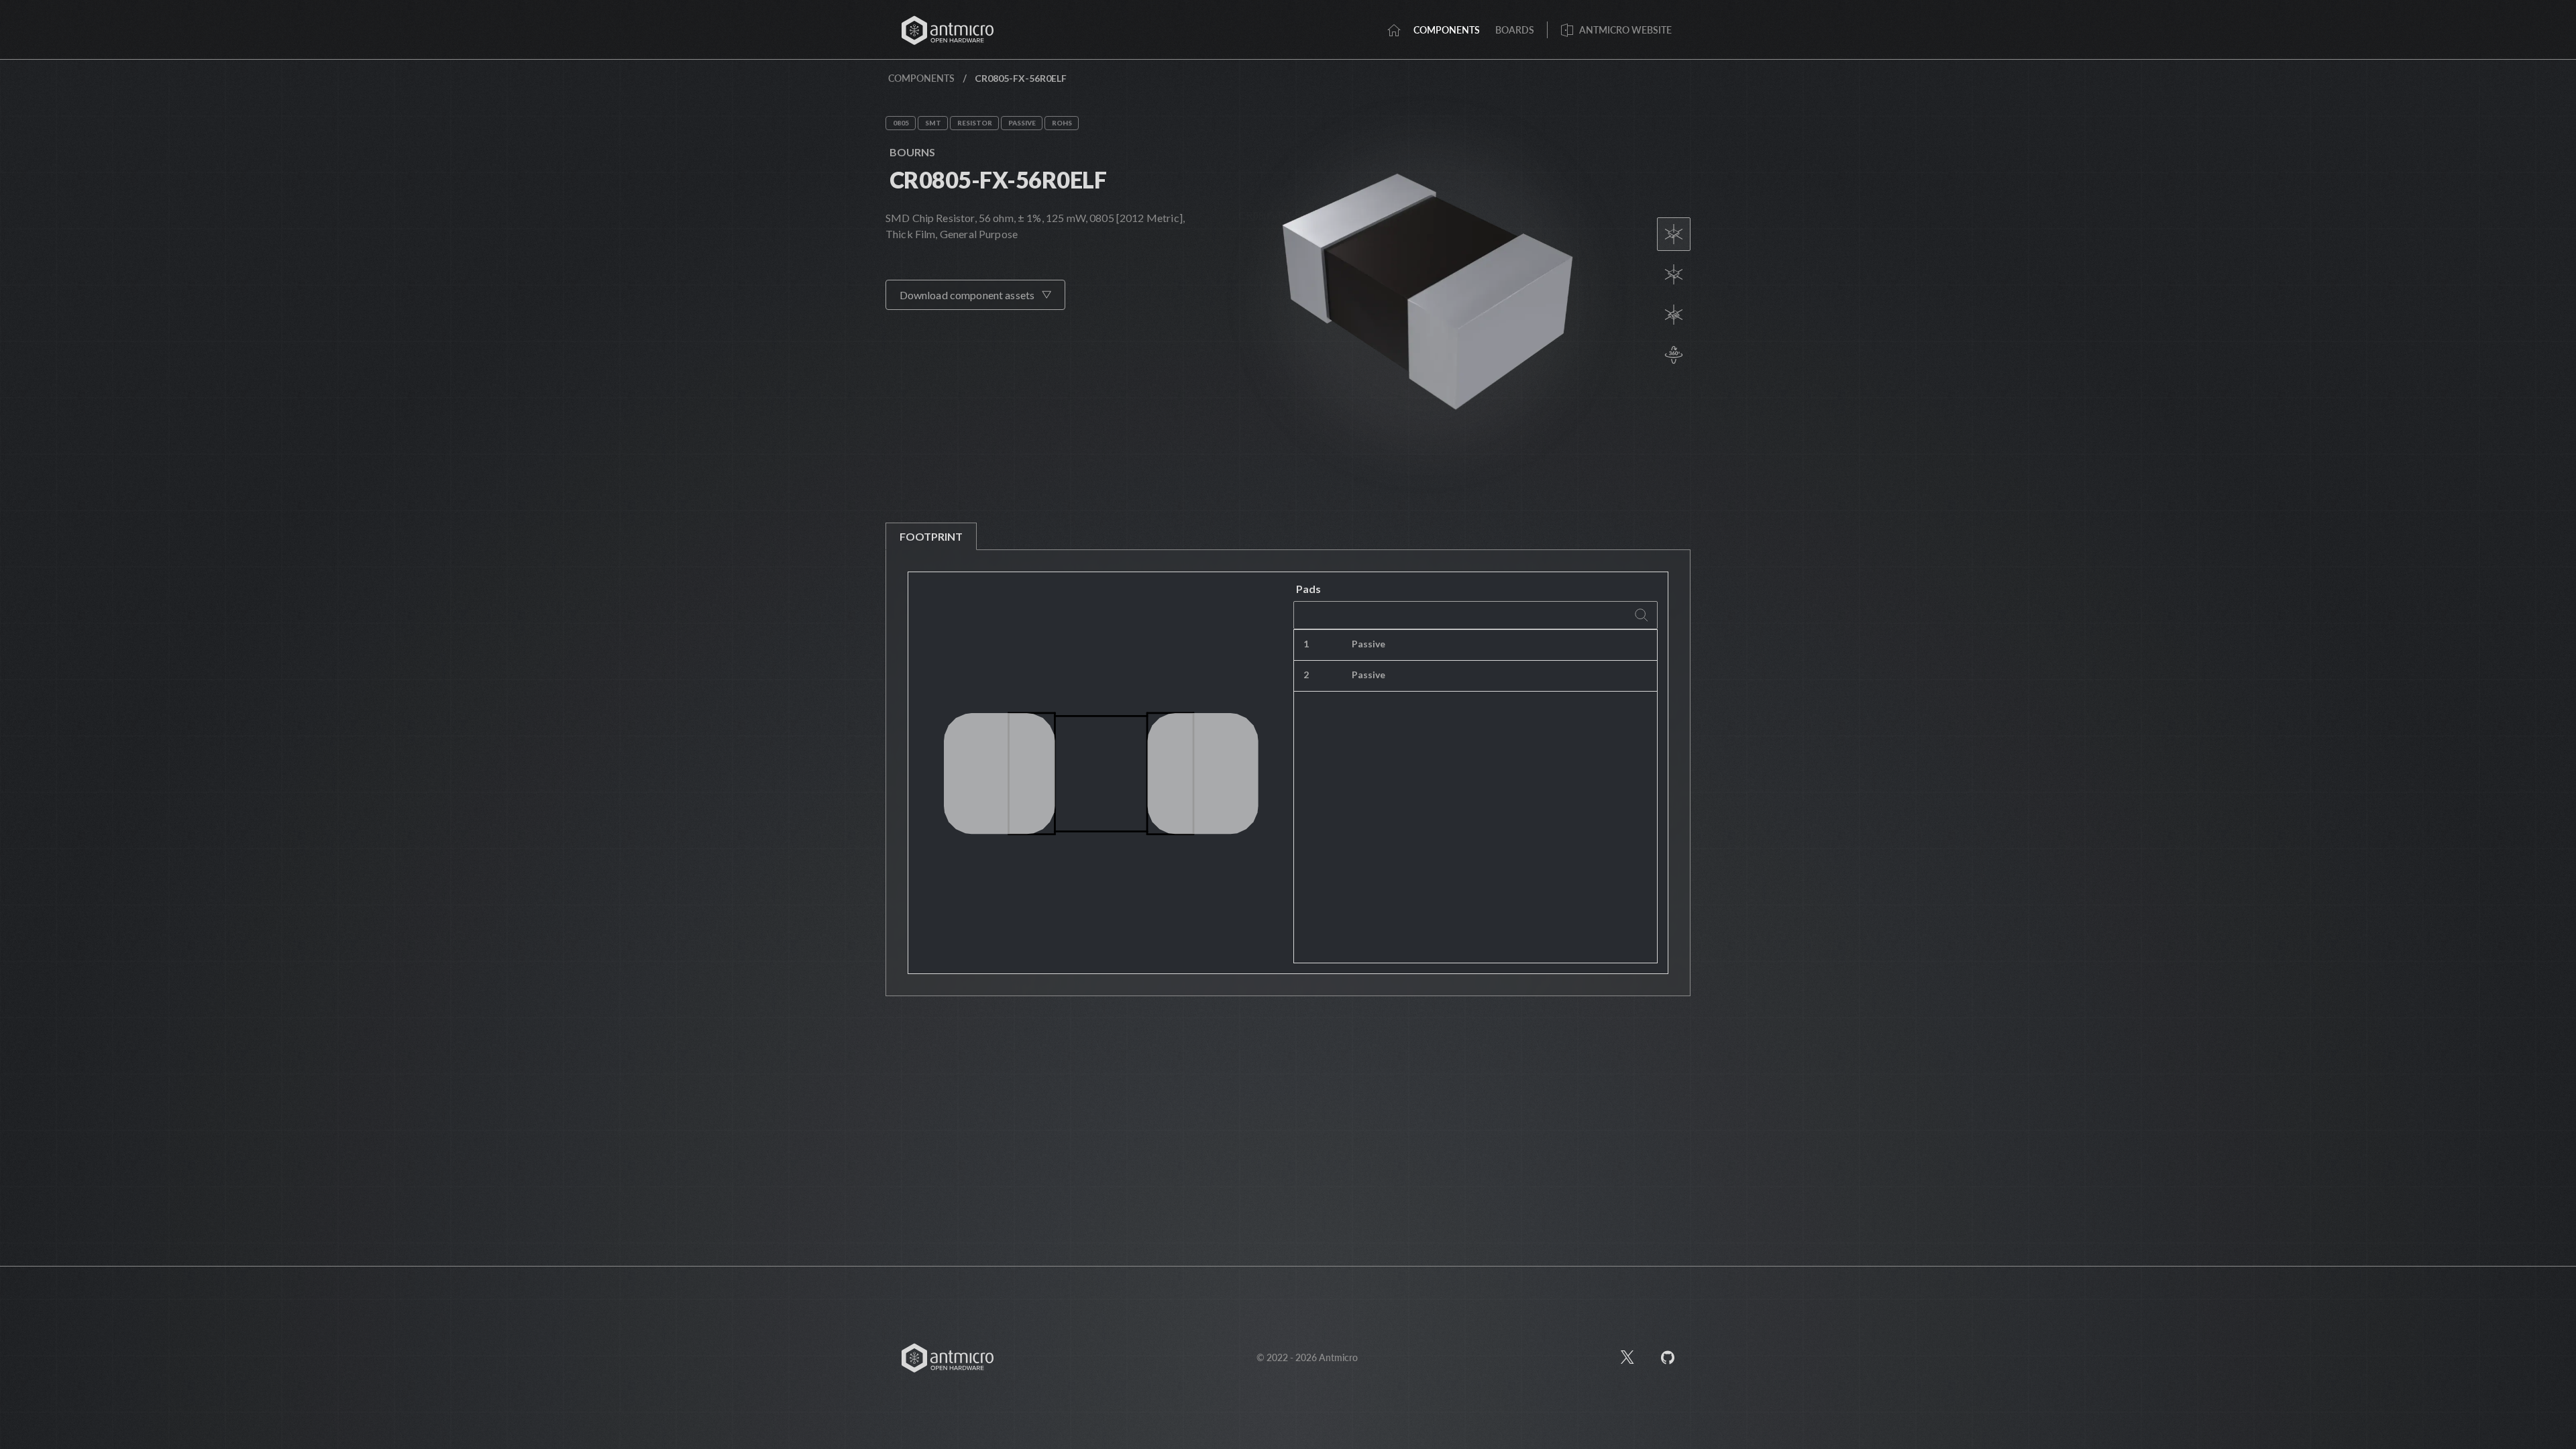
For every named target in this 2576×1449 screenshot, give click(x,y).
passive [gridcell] (1368, 644)
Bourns (912, 152)
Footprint (931, 536)
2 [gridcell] (1306, 675)
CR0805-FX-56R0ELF (998, 179)
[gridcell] (1543, 645)
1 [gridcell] (1306, 644)
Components (921, 78)
